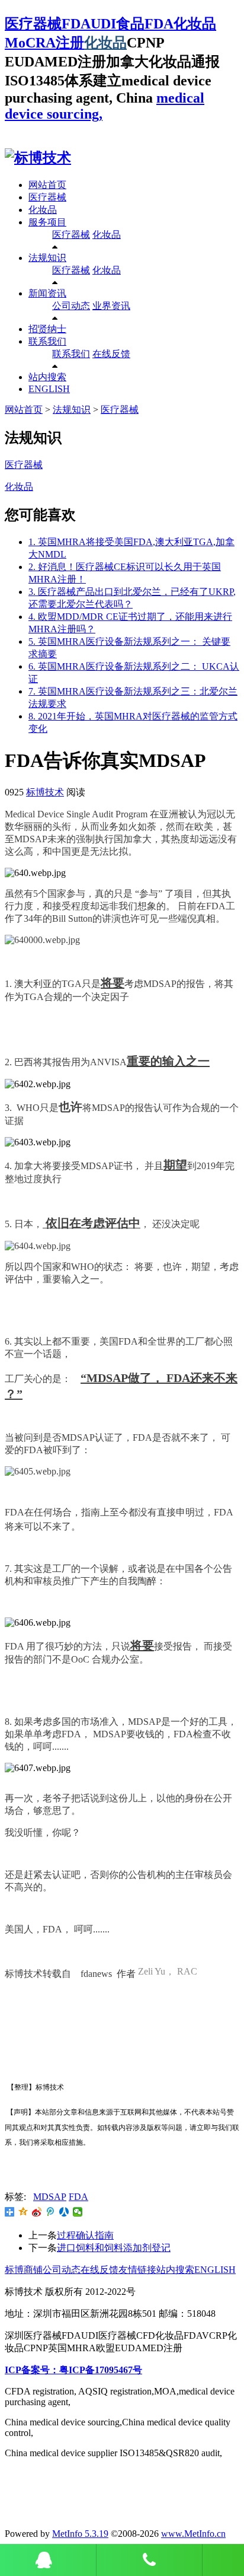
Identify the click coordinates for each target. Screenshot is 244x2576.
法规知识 (47, 258)
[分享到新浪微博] (37, 2212)
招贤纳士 (47, 329)
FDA (78, 2197)
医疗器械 (47, 197)
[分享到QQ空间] (23, 2212)
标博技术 (45, 792)
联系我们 (47, 341)
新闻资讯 (47, 293)
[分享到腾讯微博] (51, 2212)
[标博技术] (38, 158)
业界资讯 (111, 306)
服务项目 (47, 222)
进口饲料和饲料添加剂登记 (114, 2248)
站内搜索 (47, 377)
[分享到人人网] (64, 2212)
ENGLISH (49, 389)
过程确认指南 (85, 2235)
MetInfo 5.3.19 (80, 2534)
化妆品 (105, 43)
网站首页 (47, 185)
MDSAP (50, 2197)
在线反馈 (111, 354)
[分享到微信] (78, 2212)
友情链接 (137, 2270)
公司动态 (71, 306)
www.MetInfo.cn (193, 2534)
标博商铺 (24, 2270)
